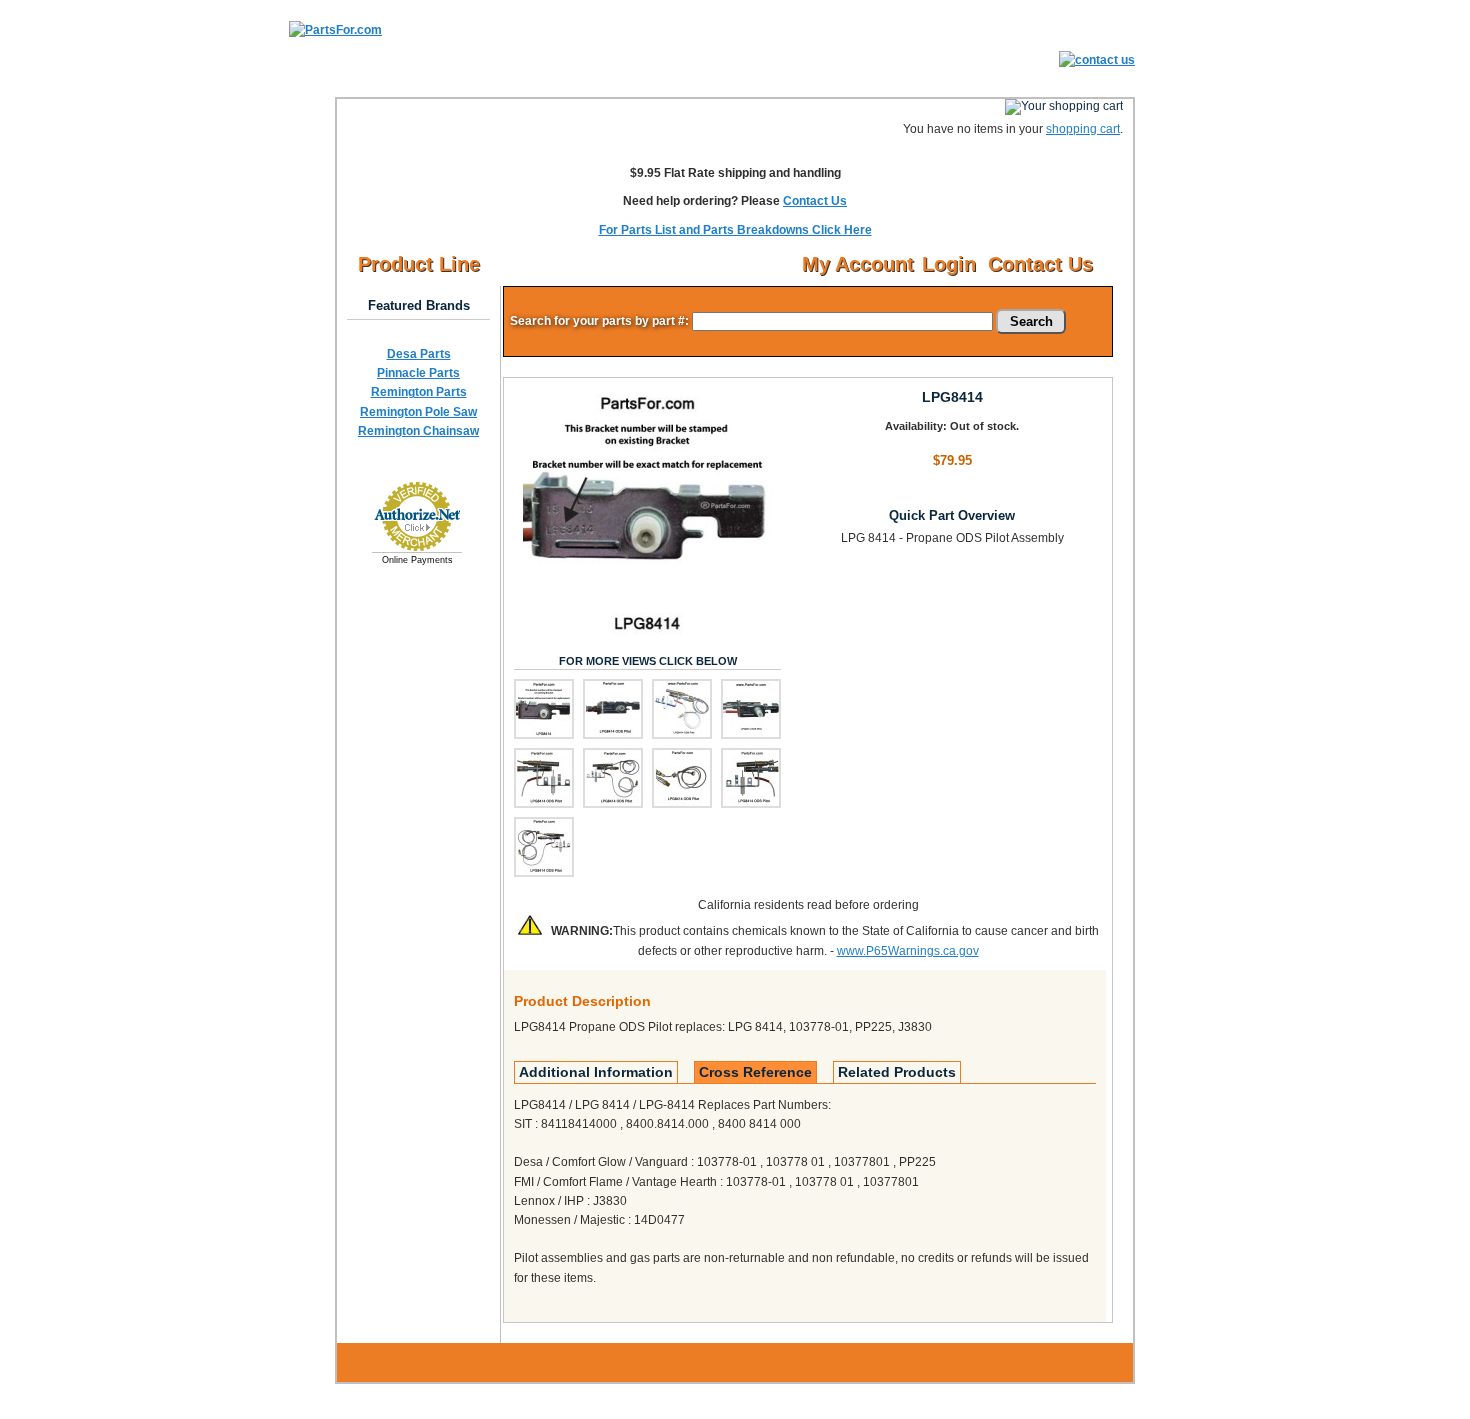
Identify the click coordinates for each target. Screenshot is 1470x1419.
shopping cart (1083, 129)
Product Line (419, 264)
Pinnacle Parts (418, 373)
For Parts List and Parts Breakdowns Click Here (735, 230)
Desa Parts (419, 354)
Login (949, 264)
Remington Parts (419, 392)
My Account (858, 264)
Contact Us (815, 201)
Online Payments (417, 560)
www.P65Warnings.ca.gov (908, 951)
